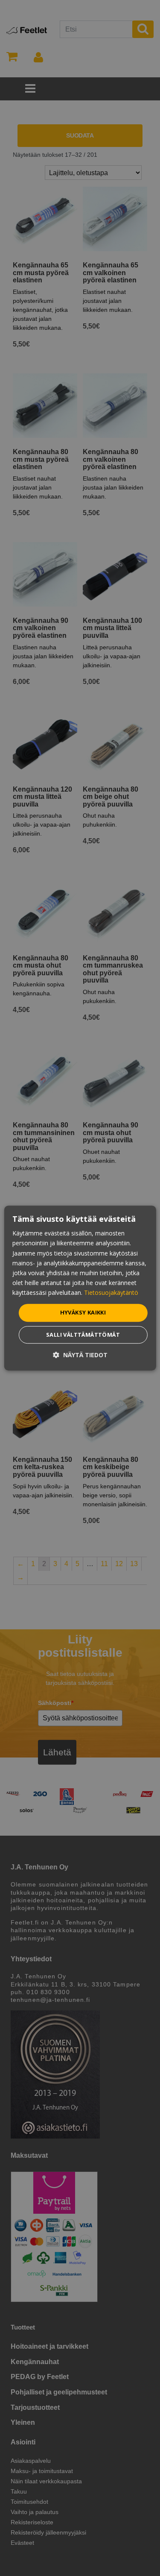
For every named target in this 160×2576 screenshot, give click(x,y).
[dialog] (80, 1288)
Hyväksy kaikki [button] (83, 1312)
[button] (80, 1355)
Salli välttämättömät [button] (83, 1335)
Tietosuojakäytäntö (111, 1292)
